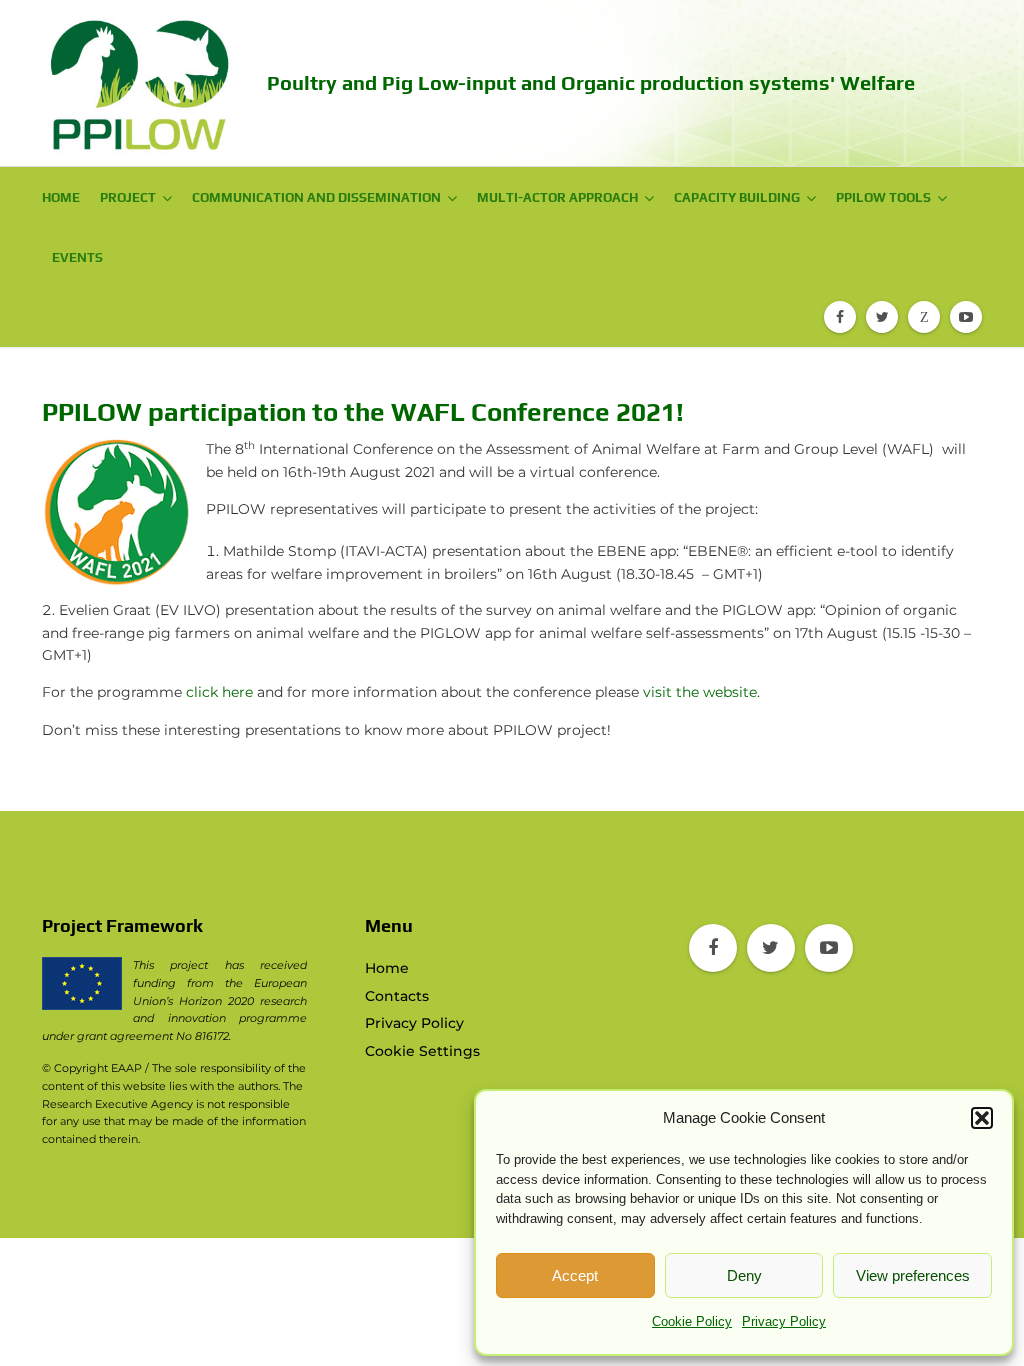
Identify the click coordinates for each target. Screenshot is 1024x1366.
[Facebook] (840, 317)
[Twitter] (882, 317)
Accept (575, 1275)
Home (61, 197)
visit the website (700, 692)
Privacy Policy (784, 1321)
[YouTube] (966, 317)
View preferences (913, 1275)
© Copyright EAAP (92, 1068)
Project (128, 197)
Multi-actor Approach (557, 197)
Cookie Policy (692, 1321)
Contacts (397, 996)
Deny (744, 1275)
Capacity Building (737, 197)
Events (77, 257)
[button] (982, 1118)
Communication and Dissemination (316, 197)
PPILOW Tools (883, 197)
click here (219, 692)
